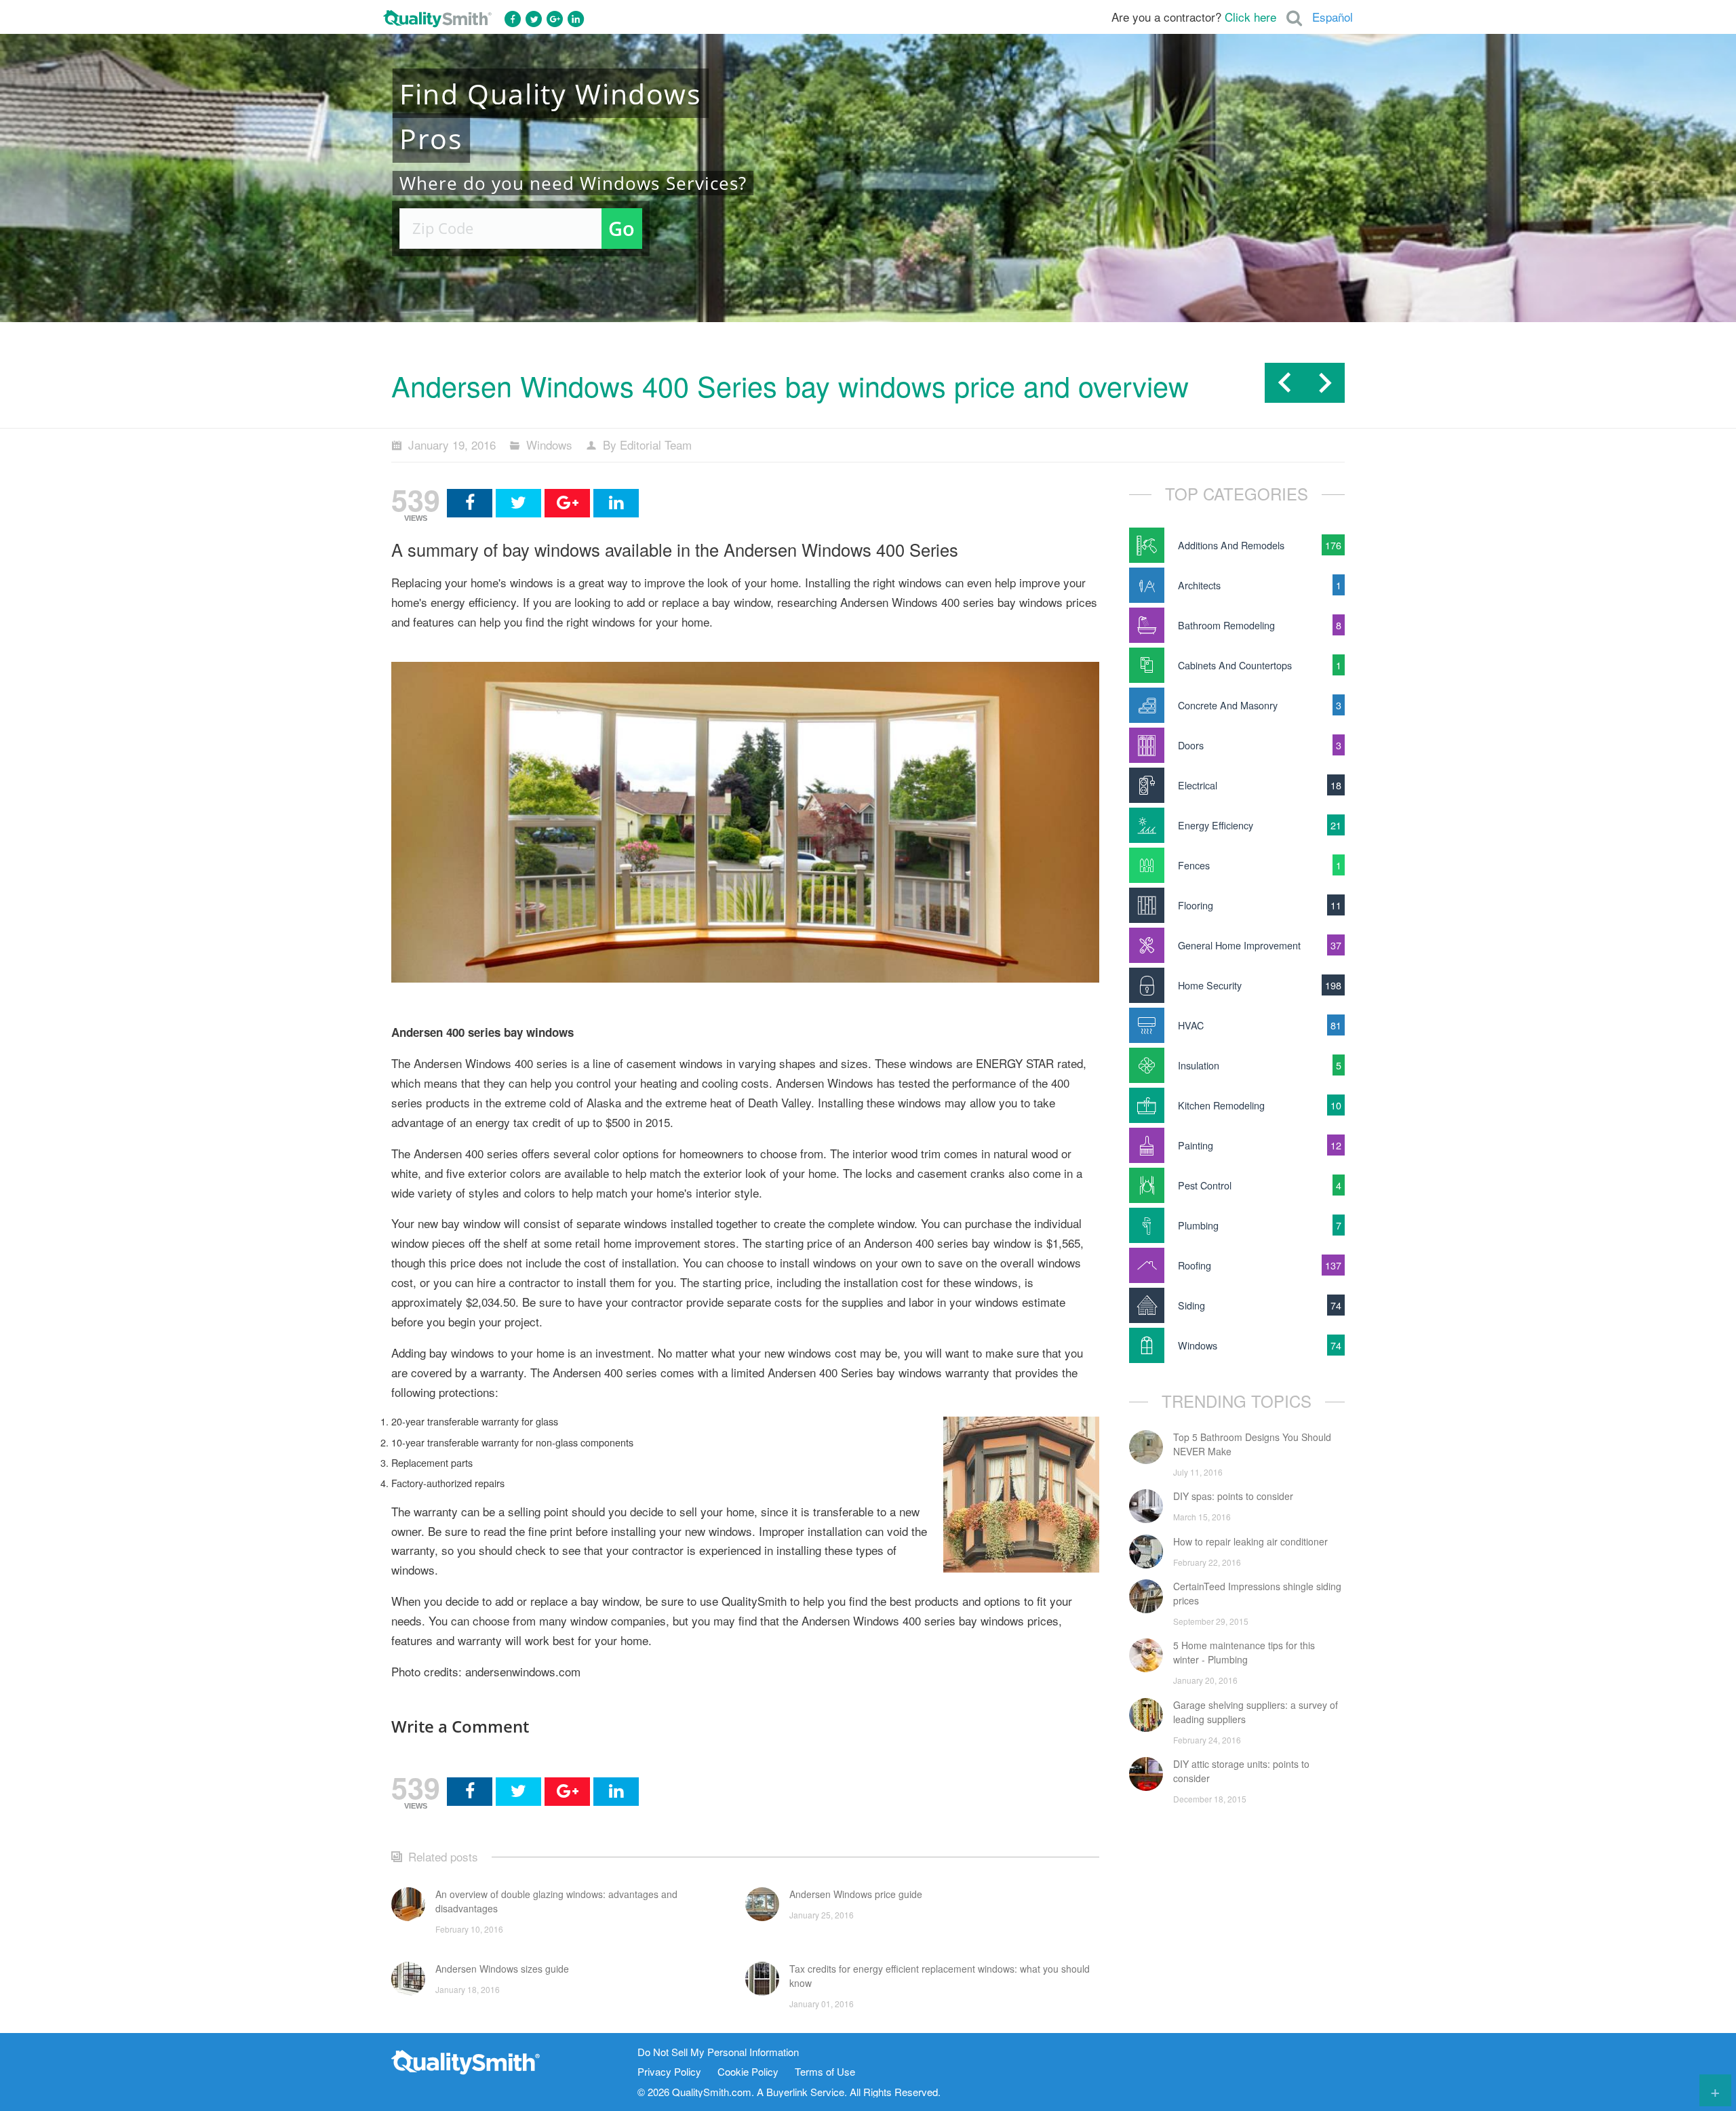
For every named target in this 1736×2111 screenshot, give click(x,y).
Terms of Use (825, 2072)
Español (1333, 17)
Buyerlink (787, 2092)
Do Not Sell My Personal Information (718, 2052)
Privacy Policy (669, 2072)
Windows (549, 445)
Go (622, 228)
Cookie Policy (748, 2072)
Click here (1250, 17)
